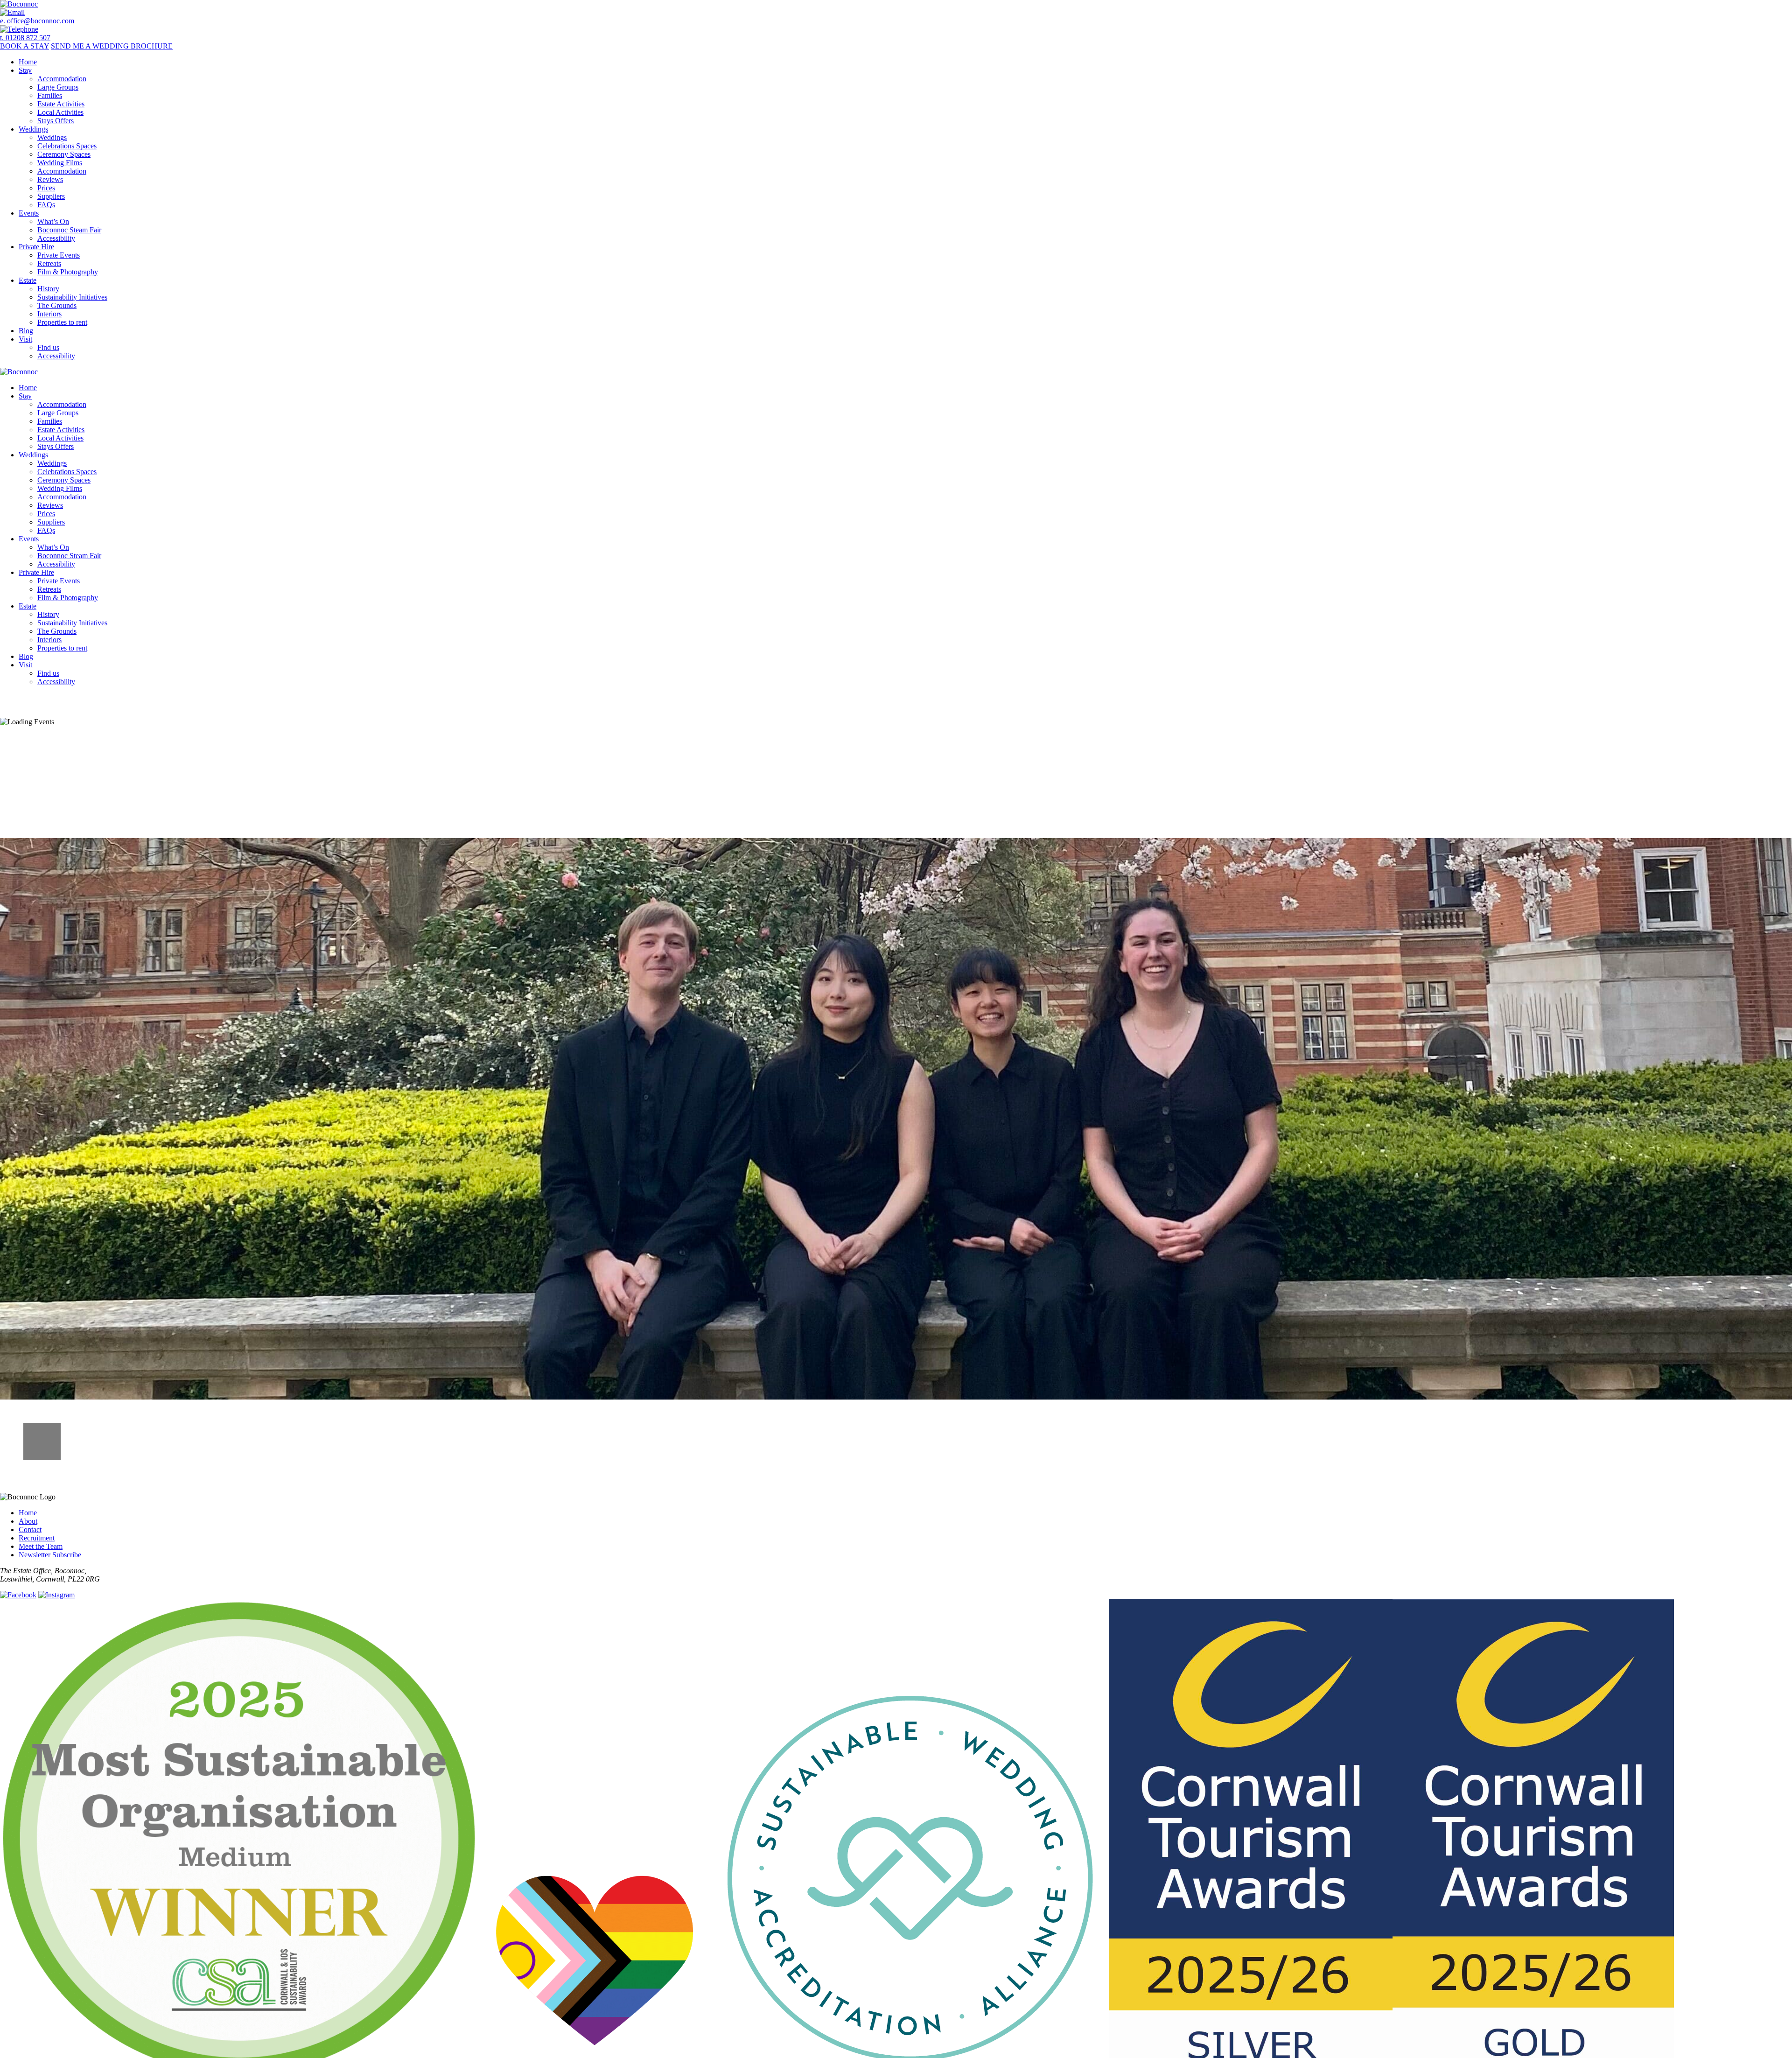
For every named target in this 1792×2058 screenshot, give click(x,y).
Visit (25, 339)
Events (29, 213)
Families (50, 95)
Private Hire (36, 247)
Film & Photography (68, 272)
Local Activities (60, 112)
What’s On (53, 221)
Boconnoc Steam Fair (69, 230)
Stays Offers (56, 121)
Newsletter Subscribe (50, 1555)
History (48, 289)
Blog (26, 331)
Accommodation (62, 79)
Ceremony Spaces (64, 154)
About (28, 1521)
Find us (48, 347)
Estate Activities (61, 104)
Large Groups (58, 87)
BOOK (24, 46)
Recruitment (37, 1538)
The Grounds (57, 305)
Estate (28, 280)
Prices (46, 188)
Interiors (49, 314)
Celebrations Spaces (67, 146)
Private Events (59, 255)
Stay (25, 70)
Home (28, 62)
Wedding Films (60, 163)
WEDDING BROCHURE (112, 46)
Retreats (49, 263)
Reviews (50, 179)
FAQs (46, 205)
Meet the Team (41, 1546)
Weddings (33, 129)
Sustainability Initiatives (72, 297)
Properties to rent (62, 322)
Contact (30, 1529)
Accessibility (56, 238)
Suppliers (51, 196)
